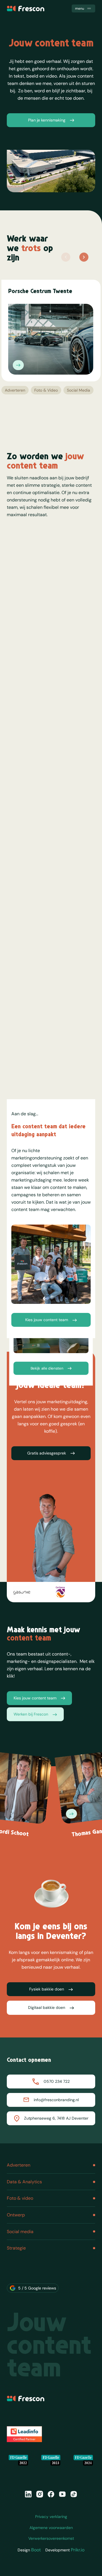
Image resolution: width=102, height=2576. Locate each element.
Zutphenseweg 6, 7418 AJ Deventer (56, 2118)
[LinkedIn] (28, 2494)
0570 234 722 (57, 2081)
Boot (36, 2550)
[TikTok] (74, 2494)
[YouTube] (62, 2494)
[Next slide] (84, 257)
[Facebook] (51, 2494)
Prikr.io (78, 2550)
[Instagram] (40, 2494)
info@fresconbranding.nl (56, 2100)
